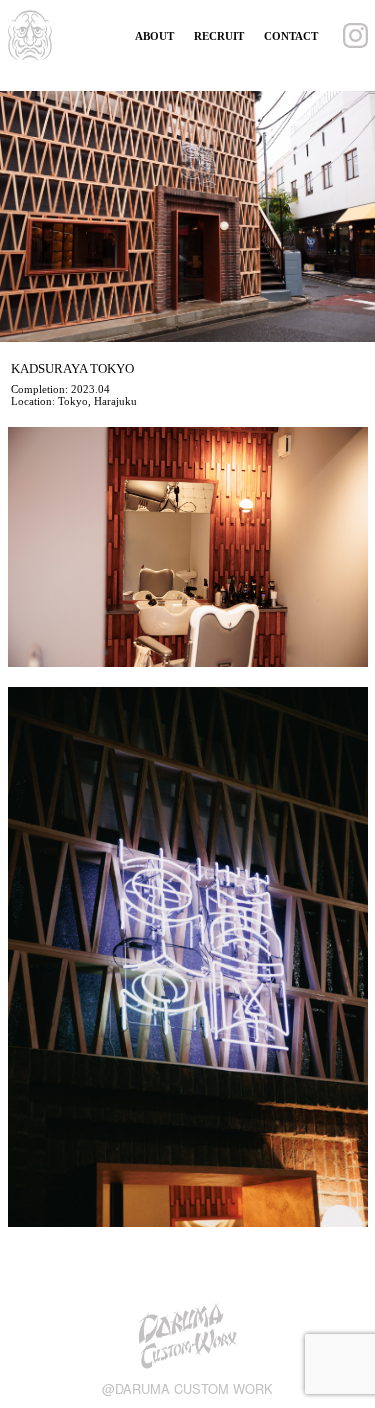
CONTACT (291, 36)
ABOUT (154, 36)
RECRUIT (219, 36)
